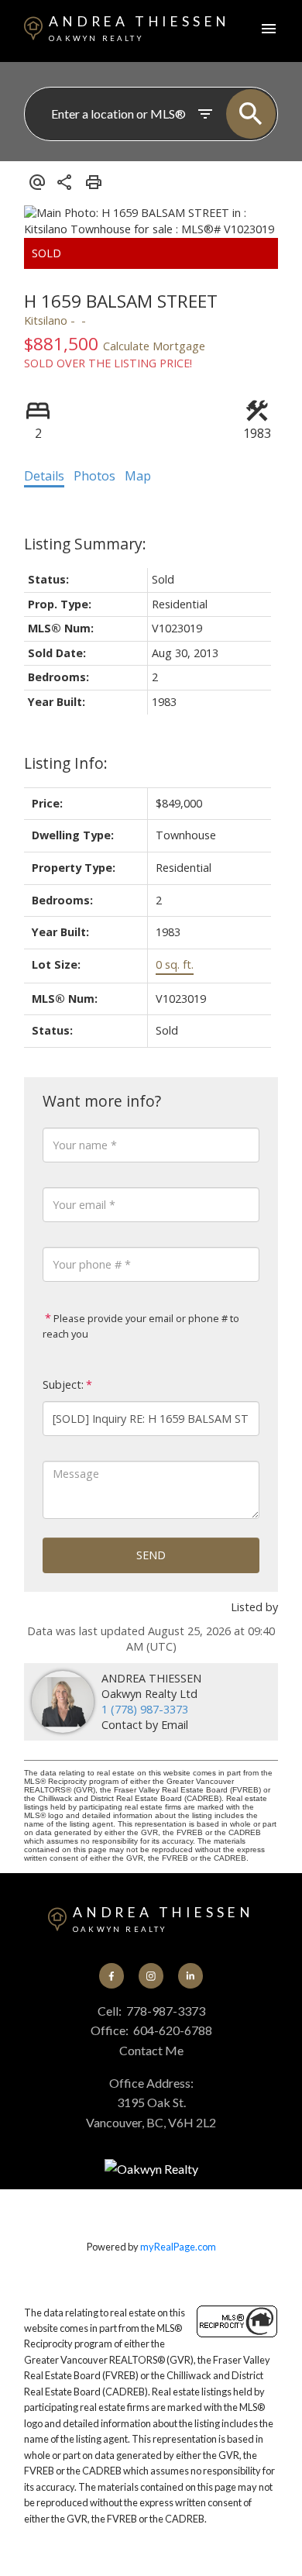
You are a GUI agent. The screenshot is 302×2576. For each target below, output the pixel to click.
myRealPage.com (178, 2247)
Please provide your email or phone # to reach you (141, 1326)
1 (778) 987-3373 (145, 1709)
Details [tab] (44, 476)
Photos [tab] (94, 476)
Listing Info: (66, 763)
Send (151, 1555)
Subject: (63, 1384)
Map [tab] (138, 476)
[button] (112, 1975)
